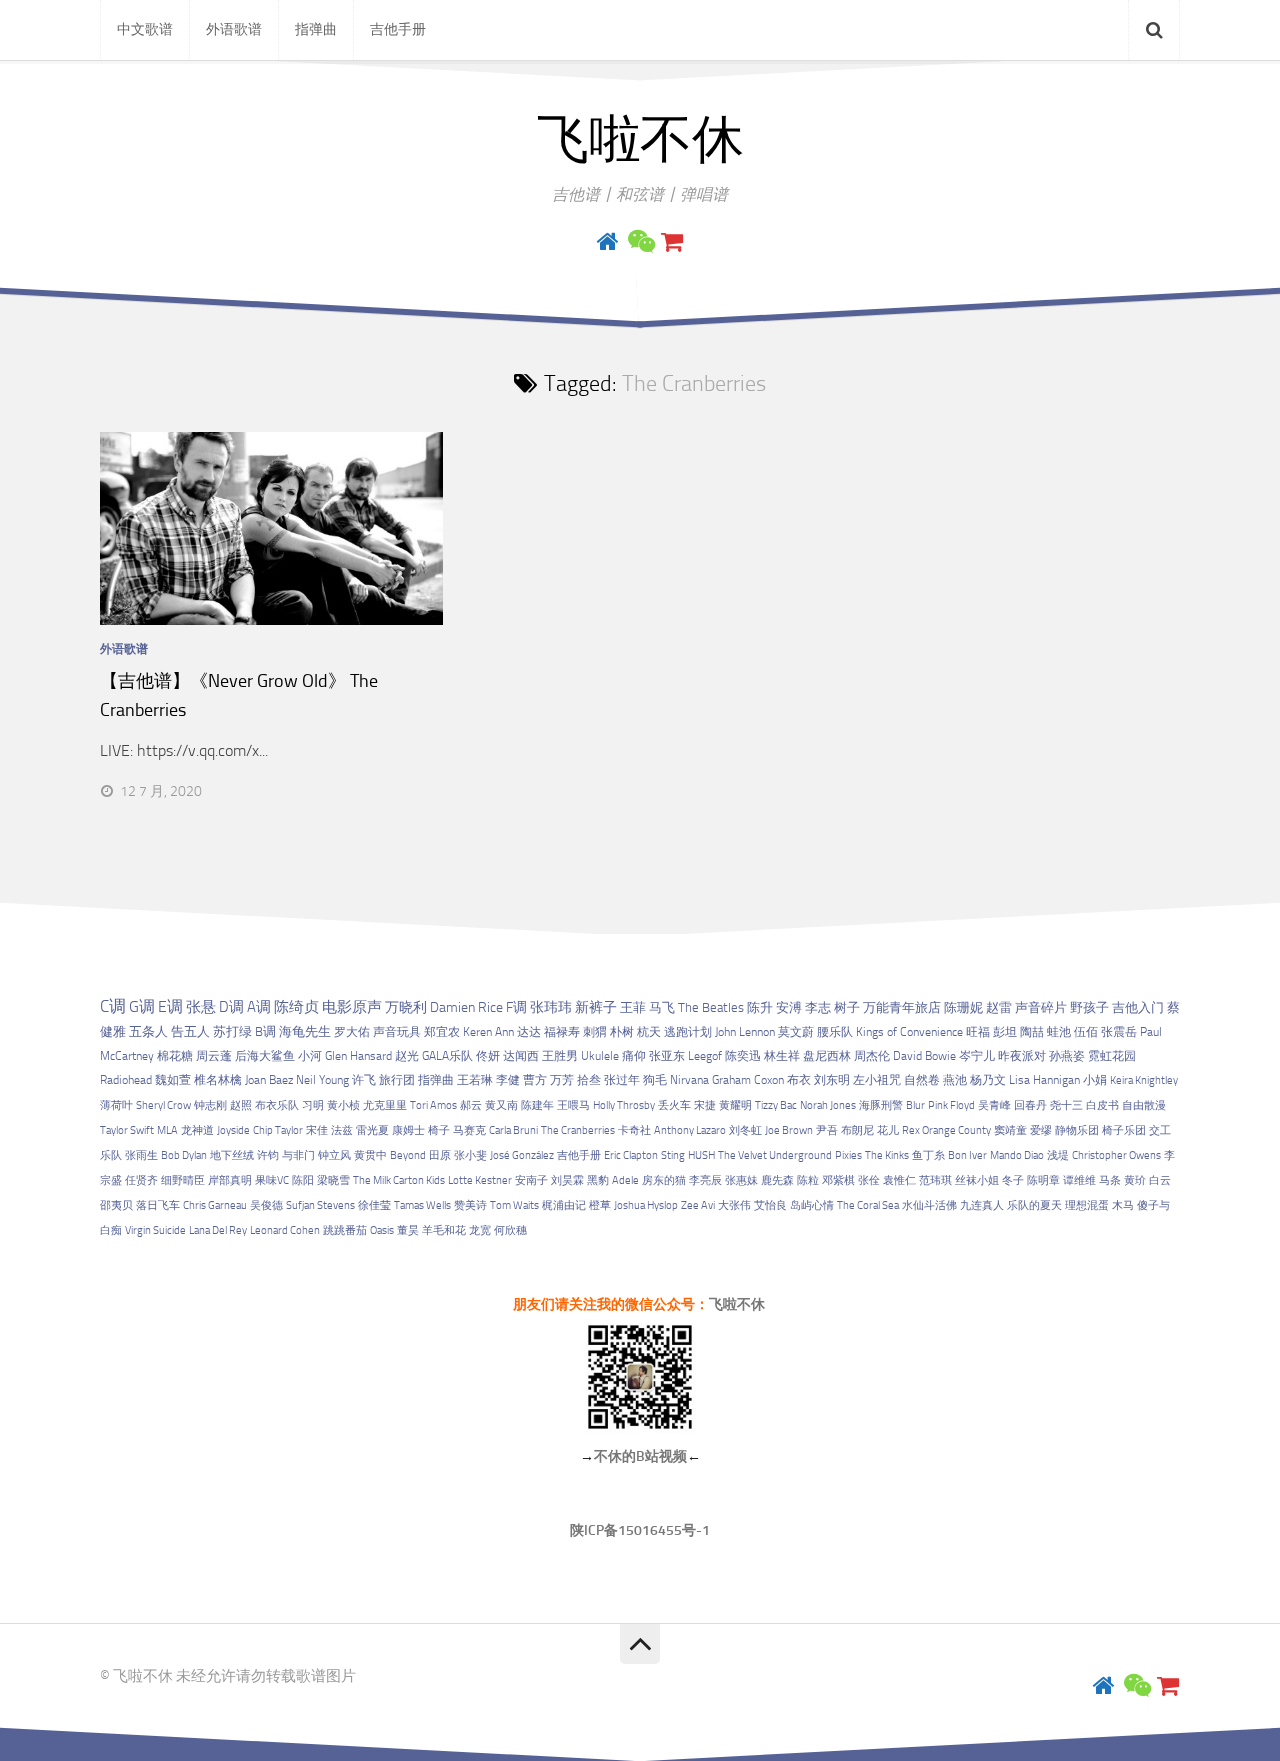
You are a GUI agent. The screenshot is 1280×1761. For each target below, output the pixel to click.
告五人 (190, 1031)
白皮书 (1102, 1105)
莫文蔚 (796, 1032)
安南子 (531, 1180)
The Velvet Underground (775, 1155)
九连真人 (982, 1205)
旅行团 (397, 1080)
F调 (516, 1007)
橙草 (600, 1205)
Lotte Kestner (480, 1180)
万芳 (562, 1080)
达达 (529, 1032)
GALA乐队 (447, 1056)
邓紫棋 (838, 1180)
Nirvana (689, 1080)
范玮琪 (935, 1180)
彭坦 (1005, 1032)
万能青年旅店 (902, 1007)
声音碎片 (1041, 1007)
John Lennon (745, 1032)
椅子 (439, 1130)
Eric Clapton (631, 1155)
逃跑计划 (688, 1032)
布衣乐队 (277, 1105)
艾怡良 (770, 1205)
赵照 (241, 1105)
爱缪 (1041, 1130)
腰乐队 (835, 1032)
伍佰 (1086, 1032)
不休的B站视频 (640, 1456)
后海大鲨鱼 (265, 1056)
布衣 (799, 1080)
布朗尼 (857, 1130)
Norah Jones (828, 1105)
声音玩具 (397, 1031)
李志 (818, 1007)
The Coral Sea (868, 1205)
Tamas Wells (422, 1205)
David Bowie (924, 1056)
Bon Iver (967, 1155)
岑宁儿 (977, 1056)
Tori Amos (433, 1105)
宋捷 (705, 1105)
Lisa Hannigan (1044, 1080)
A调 (259, 1007)
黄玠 (1135, 1180)
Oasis (382, 1230)
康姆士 (408, 1130)
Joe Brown (789, 1130)
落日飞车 (158, 1205)
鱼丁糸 (928, 1155)
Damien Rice (466, 1007)
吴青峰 (994, 1105)
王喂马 (573, 1105)
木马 (1123, 1205)
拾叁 (589, 1080)
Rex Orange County (946, 1130)
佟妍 (488, 1056)
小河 (310, 1056)
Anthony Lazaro (690, 1130)
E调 (170, 1007)
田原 (440, 1155)
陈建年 (537, 1105)
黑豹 (598, 1180)
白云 (1160, 1180)
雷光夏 (372, 1130)
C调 (113, 1006)
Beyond (408, 1155)
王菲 (633, 1007)
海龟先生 (305, 1031)
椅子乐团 (1124, 1130)
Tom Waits (514, 1205)
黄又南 (501, 1105)
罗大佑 (352, 1031)
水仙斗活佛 (929, 1205)
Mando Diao (1017, 1155)
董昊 (408, 1230)
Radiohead (126, 1080)
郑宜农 (442, 1031)
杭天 (649, 1032)
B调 (265, 1031)
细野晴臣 (183, 1180)
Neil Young (322, 1080)
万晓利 (406, 1007)
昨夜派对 (1022, 1056)
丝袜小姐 (977, 1180)
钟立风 (334, 1155)
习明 (313, 1105)
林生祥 (782, 1056)
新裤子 (596, 1007)
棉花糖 (175, 1056)
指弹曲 (316, 29)
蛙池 (1059, 1032)
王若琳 (475, 1080)
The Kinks (887, 1155)
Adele (625, 1180)
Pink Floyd (951, 1105)
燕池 (955, 1080)
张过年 (622, 1080)
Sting (673, 1155)
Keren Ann (488, 1032)
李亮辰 (705, 1180)
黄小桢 (343, 1105)
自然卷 (922, 1080)
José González (522, 1155)
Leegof (705, 1056)
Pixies (848, 1155)
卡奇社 (634, 1130)
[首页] (608, 242)
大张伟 (734, 1205)
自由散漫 (1144, 1105)
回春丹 (1030, 1105)
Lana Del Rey (218, 1230)
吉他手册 (398, 29)
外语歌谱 (234, 29)
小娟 (1095, 1080)
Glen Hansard (358, 1056)
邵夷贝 (116, 1205)
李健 (508, 1080)
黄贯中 (370, 1155)
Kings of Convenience (909, 1032)
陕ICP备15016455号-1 (640, 1530)
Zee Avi (698, 1205)
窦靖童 (1010, 1130)
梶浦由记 (564, 1205)
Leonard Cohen (285, 1230)
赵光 (407, 1056)
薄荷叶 (116, 1105)
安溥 (789, 1007)
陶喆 (1032, 1032)
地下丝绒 (232, 1155)
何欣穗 (510, 1230)
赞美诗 (470, 1205)
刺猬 (595, 1032)
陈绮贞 (296, 1007)
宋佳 (317, 1130)
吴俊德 (266, 1205)
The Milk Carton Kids (399, 1180)
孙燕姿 (1067, 1056)
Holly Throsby (624, 1105)
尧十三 (1066, 1105)
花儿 (888, 1130)
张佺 (869, 1180)
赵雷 (999, 1007)
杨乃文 (988, 1080)
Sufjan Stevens (320, 1205)
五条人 (148, 1031)
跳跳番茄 (345, 1230)
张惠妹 (741, 1180)
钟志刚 (210, 1105)
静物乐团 (1077, 1130)
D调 (231, 1007)
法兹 (342, 1130)
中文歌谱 (145, 29)
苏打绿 (232, 1031)
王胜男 (560, 1056)
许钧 (268, 1155)
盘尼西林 (827, 1056)
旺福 (978, 1032)
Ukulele (600, 1056)
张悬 (201, 1007)
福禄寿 (562, 1032)
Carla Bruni (513, 1130)
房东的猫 (664, 1180)
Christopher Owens (1116, 1155)
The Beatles (711, 1007)
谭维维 (1079, 1180)
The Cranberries (578, 1130)
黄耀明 (735, 1105)
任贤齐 (141, 1180)
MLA (167, 1130)
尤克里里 (385, 1105)
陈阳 (303, 1180)
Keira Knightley (1144, 1080)
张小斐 (470, 1155)
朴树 (622, 1032)
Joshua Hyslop (646, 1205)
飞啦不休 (640, 140)
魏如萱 (173, 1080)
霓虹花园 (1112, 1056)
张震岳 (1119, 1032)
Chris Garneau (215, 1205)
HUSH (701, 1155)
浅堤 (1058, 1155)
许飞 (364, 1080)
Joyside (233, 1130)
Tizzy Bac (776, 1105)
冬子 (1013, 1180)
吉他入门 (1138, 1007)
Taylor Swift (127, 1130)
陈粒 (808, 1180)
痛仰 (634, 1056)
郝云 (471, 1105)
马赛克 (469, 1130)
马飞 (662, 1007)
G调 (142, 1006)
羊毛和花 (444, 1230)
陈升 (760, 1007)
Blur (915, 1105)
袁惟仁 (899, 1180)
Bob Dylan (184, 1155)
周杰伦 (872, 1056)
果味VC (272, 1180)
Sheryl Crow (163, 1105)
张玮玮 (551, 1007)
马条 (1110, 1180)
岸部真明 (230, 1180)
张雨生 (141, 1155)
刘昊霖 (567, 1180)
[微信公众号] (640, 242)
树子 (847, 1007)
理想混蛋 (1087, 1205)
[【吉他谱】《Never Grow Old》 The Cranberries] (271, 528)
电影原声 (352, 1007)
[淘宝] (672, 242)
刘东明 (832, 1080)
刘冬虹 (745, 1130)
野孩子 (1089, 1007)
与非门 (298, 1155)
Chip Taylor (278, 1130)
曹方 (535, 1080)
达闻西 (521, 1056)
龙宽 (480, 1230)
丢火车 (674, 1105)
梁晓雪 (333, 1180)
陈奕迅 (743, 1056)
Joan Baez (269, 1080)
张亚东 (667, 1056)
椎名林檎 (218, 1080)
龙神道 (197, 1130)
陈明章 (1043, 1180)
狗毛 (655, 1080)
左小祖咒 (877, 1080)
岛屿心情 (812, 1205)
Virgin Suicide (155, 1230)
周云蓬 (214, 1056)
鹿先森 (777, 1180)
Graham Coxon (748, 1080)
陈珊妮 (963, 1007)
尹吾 (827, 1130)
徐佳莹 (374, 1205)
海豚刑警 (881, 1105)
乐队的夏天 (1034, 1205)
